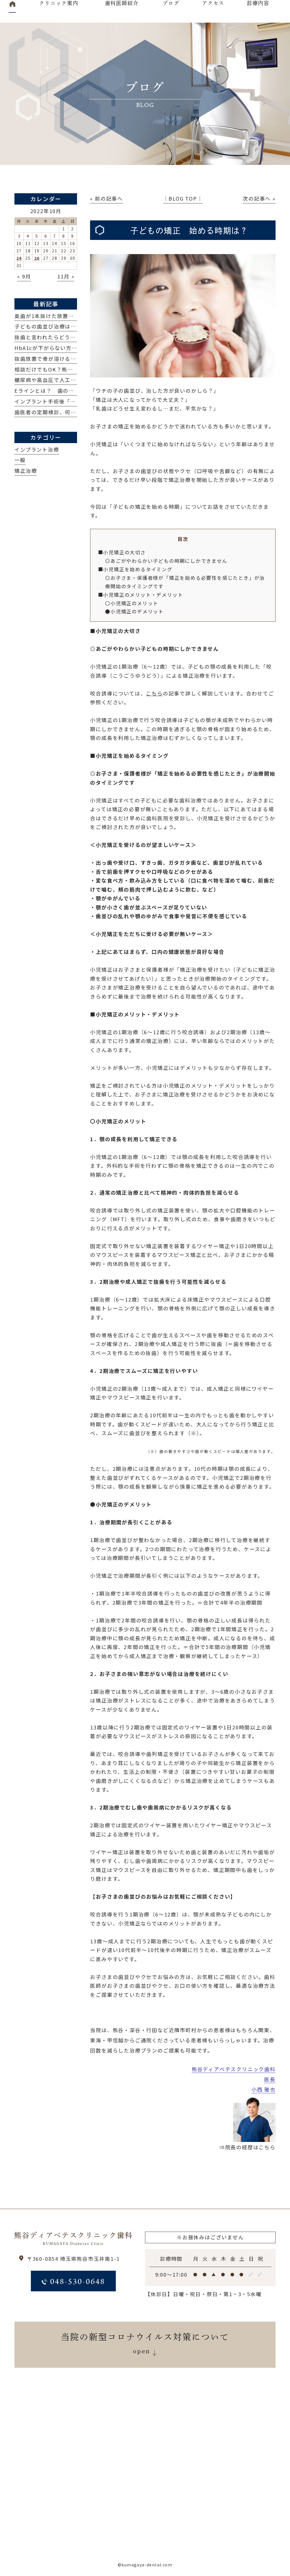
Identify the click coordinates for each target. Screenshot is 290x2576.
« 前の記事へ (106, 198)
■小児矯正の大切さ (122, 552)
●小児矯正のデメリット (134, 611)
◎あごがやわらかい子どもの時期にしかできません (166, 561)
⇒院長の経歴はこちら (248, 2147)
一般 (20, 460)
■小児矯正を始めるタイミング (135, 569)
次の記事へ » (259, 198)
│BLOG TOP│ (183, 198)
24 (19, 258)
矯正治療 (26, 471)
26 (37, 258)
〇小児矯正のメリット (132, 603)
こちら (154, 693)
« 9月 (24, 276)
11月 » (66, 276)
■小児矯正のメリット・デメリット (141, 595)
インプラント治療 (37, 449)
